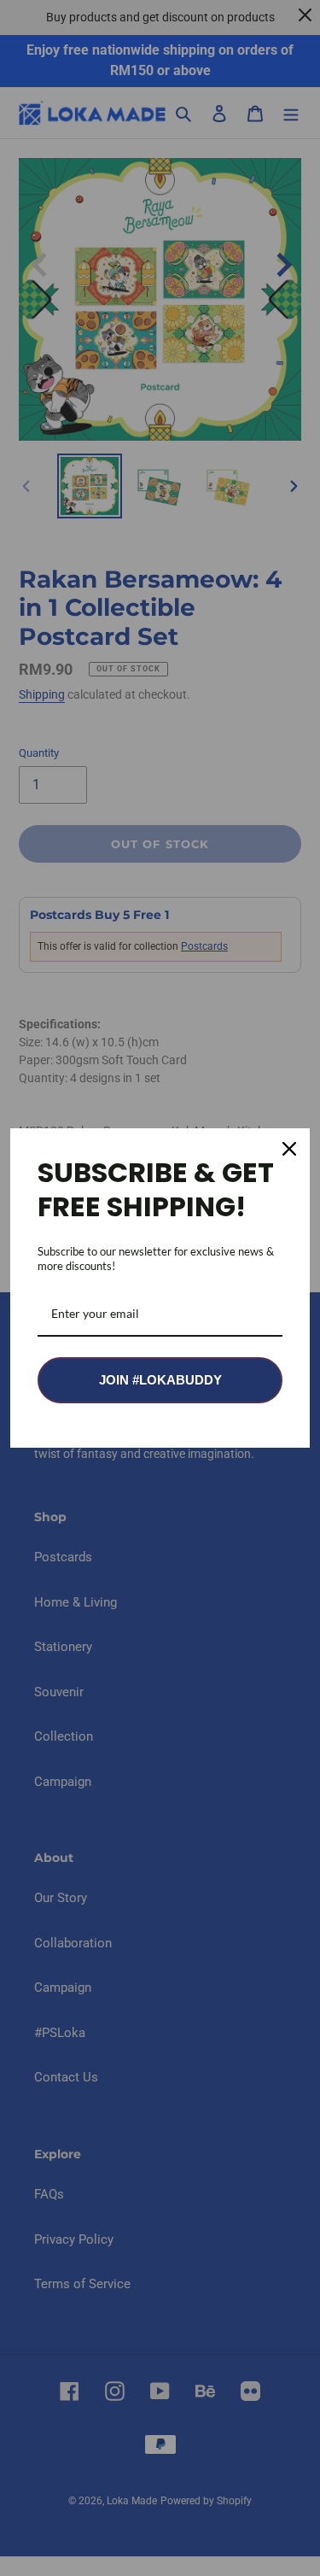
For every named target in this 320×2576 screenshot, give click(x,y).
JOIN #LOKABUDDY (160, 1380)
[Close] (289, 1149)
